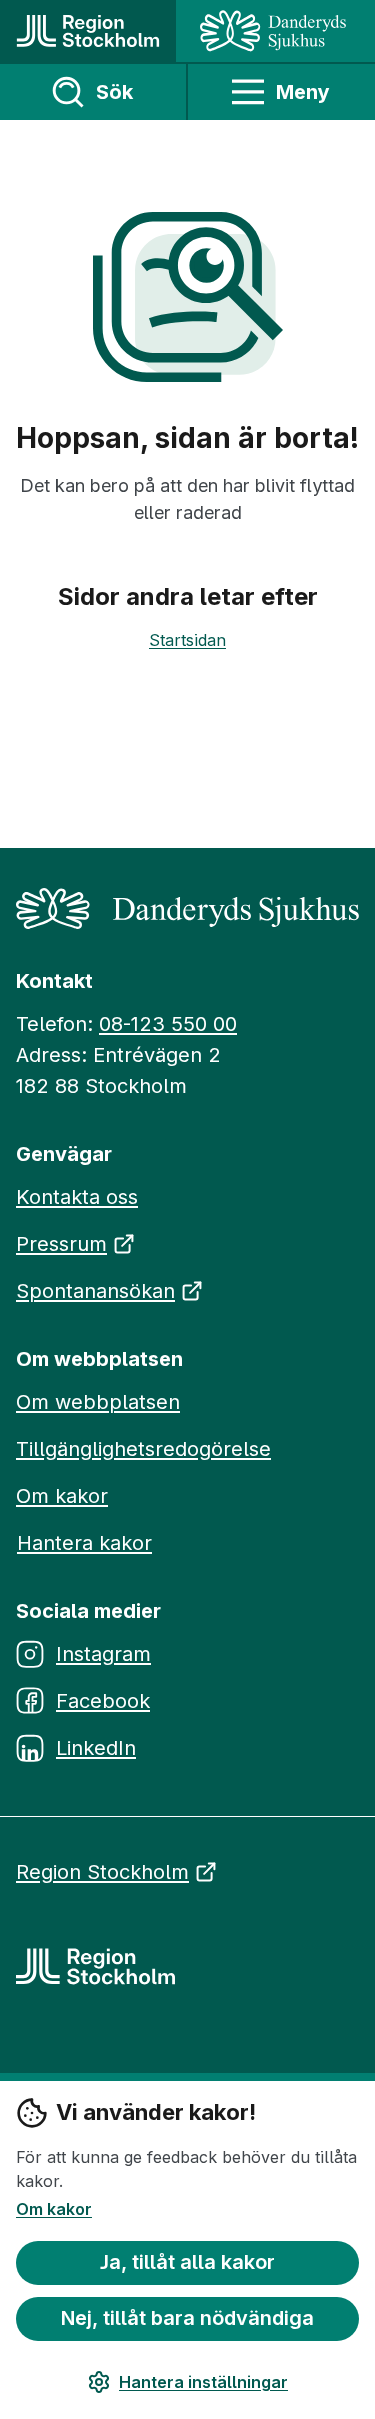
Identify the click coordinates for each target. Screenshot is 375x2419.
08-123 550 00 (168, 1024)
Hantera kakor (84, 1543)
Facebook (103, 1701)
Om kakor (54, 2209)
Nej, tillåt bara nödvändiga (187, 2318)
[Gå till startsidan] (88, 31)
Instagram (103, 1654)
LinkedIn (96, 1748)
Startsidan (187, 640)
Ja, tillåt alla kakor (187, 2262)
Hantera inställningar (203, 2382)
